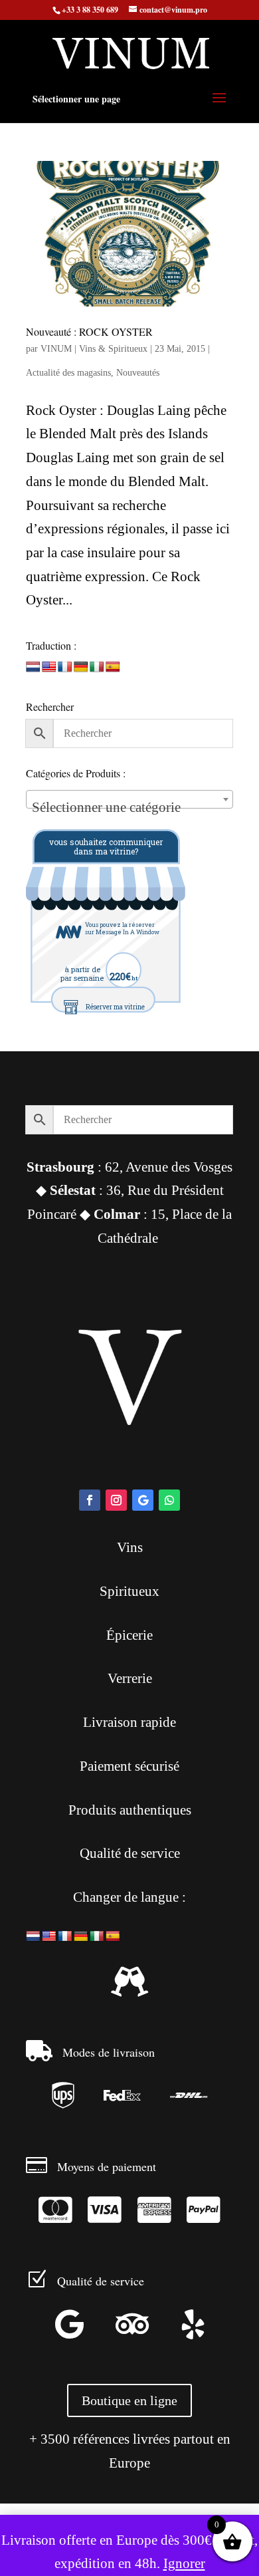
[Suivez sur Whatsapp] (169, 1500)
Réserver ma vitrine (115, 1007)
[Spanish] (113, 667)
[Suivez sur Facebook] (90, 1500)
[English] (49, 667)
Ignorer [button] (184, 2563)
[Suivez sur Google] (143, 1500)
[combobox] (129, 799)
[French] (65, 667)
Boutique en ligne (129, 2400)
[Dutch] (33, 667)
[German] (81, 667)
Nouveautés (138, 373)
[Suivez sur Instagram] (116, 1500)
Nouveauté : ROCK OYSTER (89, 331)
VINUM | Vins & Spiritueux (94, 349)
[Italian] (97, 667)
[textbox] (129, 807)
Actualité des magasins (68, 373)
